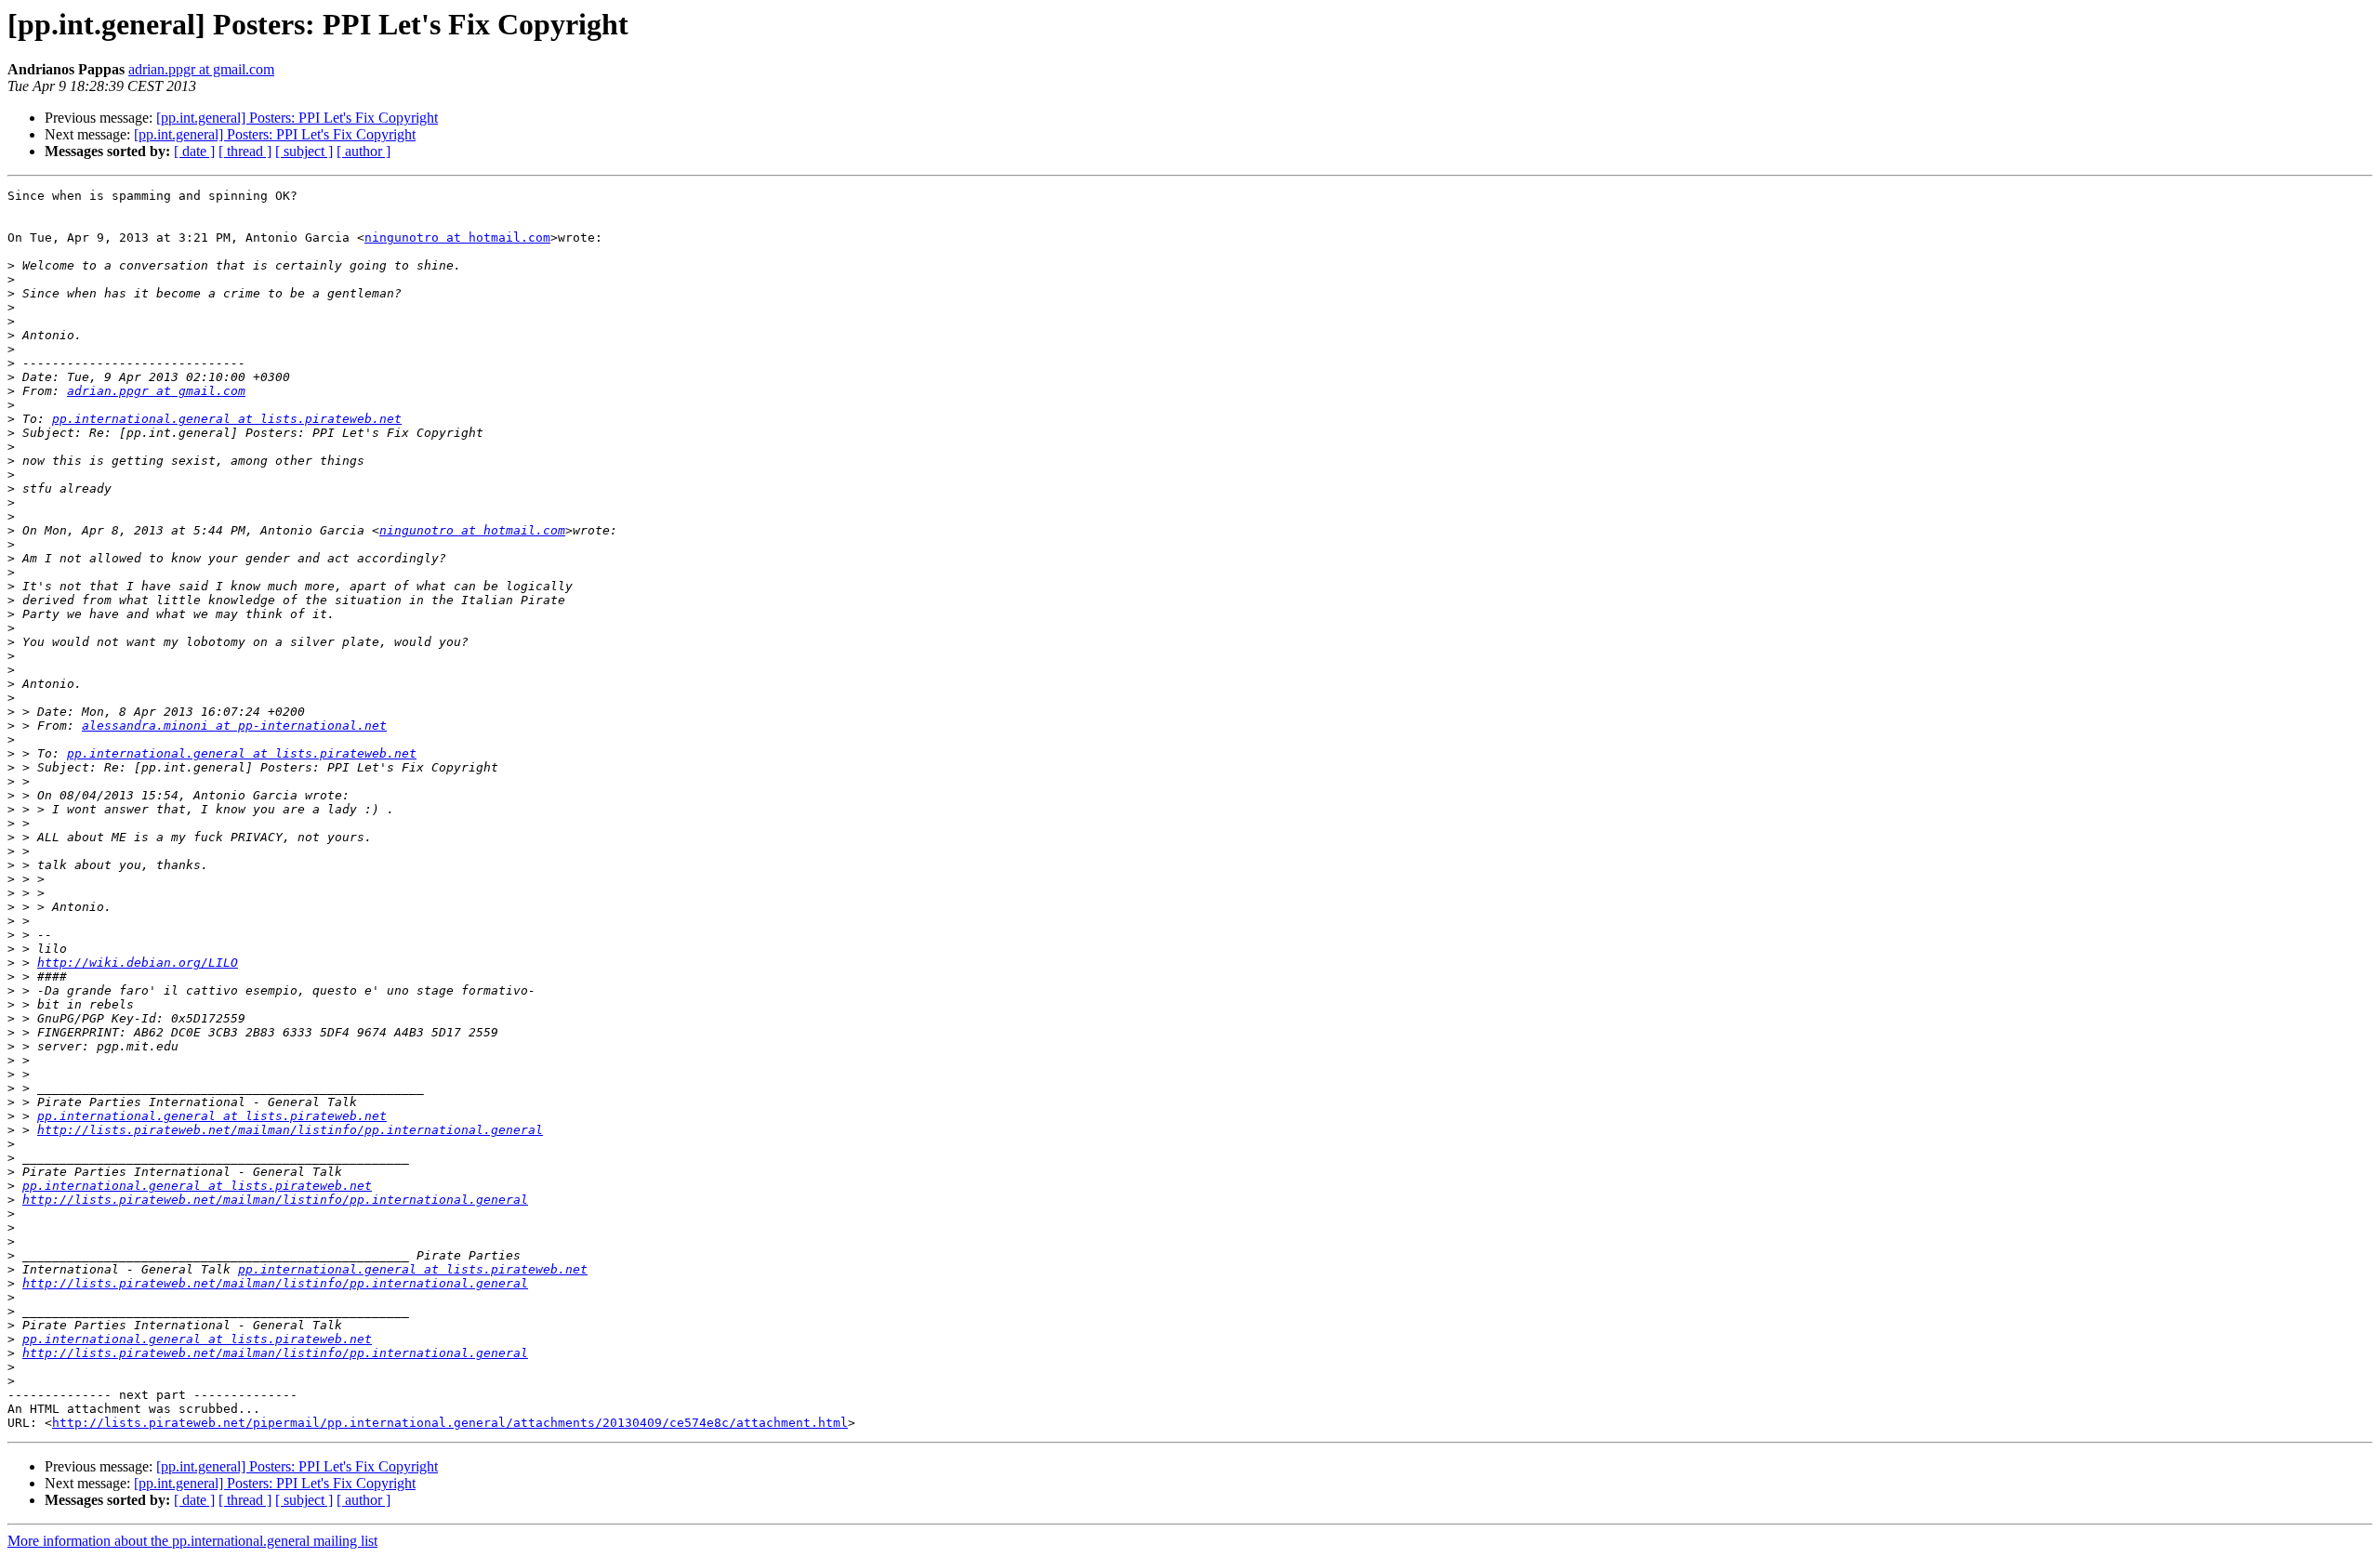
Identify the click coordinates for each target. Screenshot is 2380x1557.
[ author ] (364, 151)
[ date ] (194, 151)
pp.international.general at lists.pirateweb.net (227, 419)
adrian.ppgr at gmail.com (201, 69)
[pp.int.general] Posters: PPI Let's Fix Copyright (297, 118)
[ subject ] (304, 151)
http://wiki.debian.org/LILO (138, 963)
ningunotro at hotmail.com (457, 238)
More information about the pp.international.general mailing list (192, 1541)
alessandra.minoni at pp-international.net (234, 726)
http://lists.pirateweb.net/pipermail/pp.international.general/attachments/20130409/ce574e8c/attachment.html (450, 1423)
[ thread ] (245, 151)
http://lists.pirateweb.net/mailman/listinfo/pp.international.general (290, 1130)
